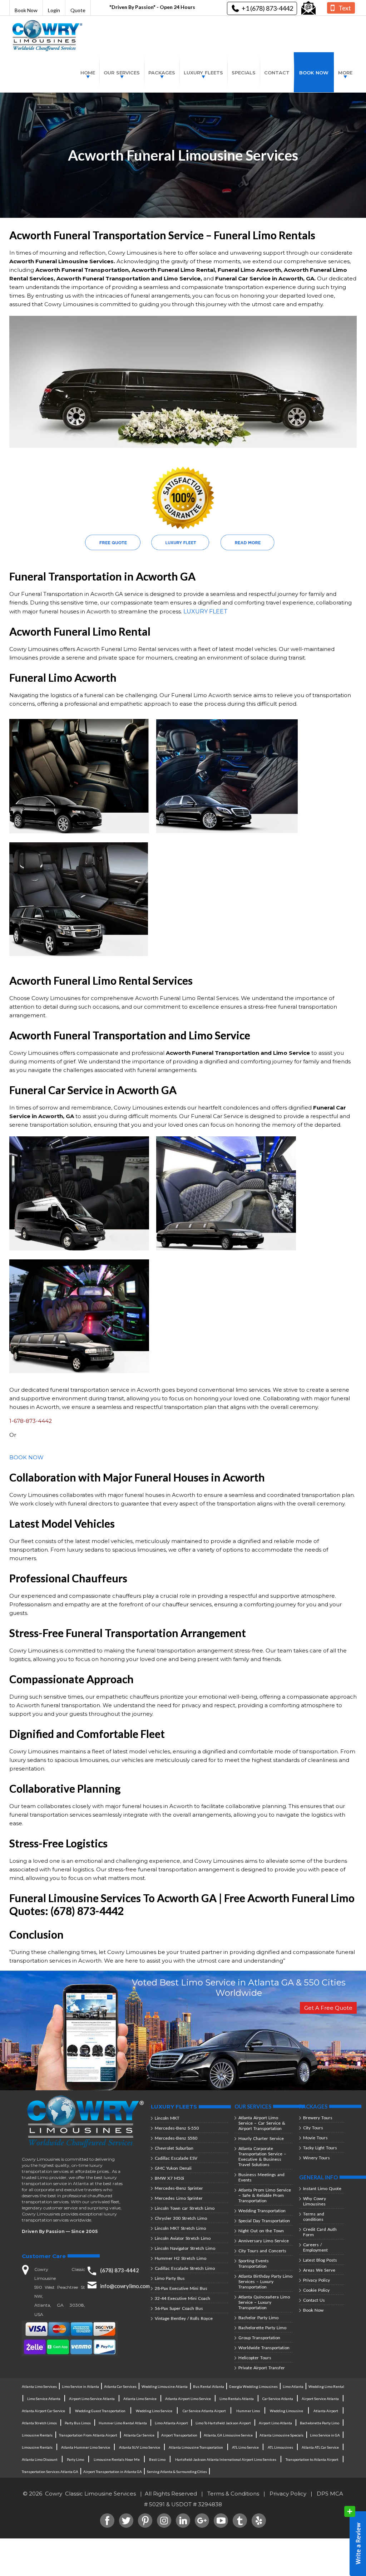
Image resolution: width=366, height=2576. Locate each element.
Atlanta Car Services (120, 2386)
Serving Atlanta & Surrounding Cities (177, 2472)
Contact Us (314, 2300)
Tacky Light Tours (320, 2148)
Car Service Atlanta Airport (204, 2411)
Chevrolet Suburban (174, 2148)
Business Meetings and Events (261, 2177)
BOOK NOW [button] (26, 1457)
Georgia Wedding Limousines (253, 2386)
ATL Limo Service (245, 2447)
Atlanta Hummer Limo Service (86, 2447)
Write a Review (355, 2541)
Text (345, 8)
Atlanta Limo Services (39, 2386)
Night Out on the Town (261, 2231)
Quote (78, 10)
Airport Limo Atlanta (275, 2423)
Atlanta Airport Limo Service (188, 2399)
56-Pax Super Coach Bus (179, 2308)
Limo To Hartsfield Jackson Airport (223, 2423)
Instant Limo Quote (322, 2188)
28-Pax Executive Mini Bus (181, 2288)
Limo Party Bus (170, 2278)
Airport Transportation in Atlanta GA (113, 2472)
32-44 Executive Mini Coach (182, 2298)
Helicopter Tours (255, 2358)
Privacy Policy (316, 2280)
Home (88, 73)
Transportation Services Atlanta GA (50, 2472)
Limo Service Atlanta (44, 2399)
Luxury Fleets (203, 73)
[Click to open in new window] (308, 8)
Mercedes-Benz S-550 (177, 2128)
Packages (162, 73)
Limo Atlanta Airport (171, 2423)
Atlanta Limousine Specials (281, 2435)
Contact (277, 73)
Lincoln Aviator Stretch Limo (183, 2238)
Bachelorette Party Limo (262, 2328)
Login (54, 10)
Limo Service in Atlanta (80, 2386)
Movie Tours (315, 2138)
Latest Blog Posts (320, 2260)
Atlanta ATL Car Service (320, 2447)
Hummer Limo (248, 2411)
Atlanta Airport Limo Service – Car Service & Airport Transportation (262, 2123)
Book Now (26, 10)
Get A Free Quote (328, 2008)
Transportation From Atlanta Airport (88, 2435)
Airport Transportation (179, 2435)
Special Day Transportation (264, 2221)
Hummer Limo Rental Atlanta (123, 2423)
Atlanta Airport (326, 2411)
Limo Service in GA (325, 2435)
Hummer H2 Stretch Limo (180, 2258)
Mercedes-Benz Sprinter (179, 2188)
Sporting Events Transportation (254, 2263)
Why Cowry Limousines (315, 2201)
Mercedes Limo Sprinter (179, 2198)
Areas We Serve (319, 2270)
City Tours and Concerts (262, 2251)
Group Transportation (259, 2338)
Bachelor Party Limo (258, 2318)
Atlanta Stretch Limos (39, 2423)
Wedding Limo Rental (326, 2386)
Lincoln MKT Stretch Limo (180, 2228)
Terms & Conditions (233, 2494)
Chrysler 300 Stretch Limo (181, 2218)
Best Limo (157, 2459)
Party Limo (75, 2459)
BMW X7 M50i (169, 2178)
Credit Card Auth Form (320, 2232)
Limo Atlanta (293, 2386)
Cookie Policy (316, 2290)
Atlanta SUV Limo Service (140, 2447)
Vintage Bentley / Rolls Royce (184, 2318)
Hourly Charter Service (261, 2138)
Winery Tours (316, 2158)
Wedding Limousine (286, 2411)
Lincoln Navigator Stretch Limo (185, 2248)
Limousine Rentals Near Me (117, 2459)
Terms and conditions (314, 2217)
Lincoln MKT (167, 2118)
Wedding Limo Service (154, 2411)
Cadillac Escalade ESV (176, 2158)
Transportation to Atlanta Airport (312, 2459)
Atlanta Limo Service (140, 2399)
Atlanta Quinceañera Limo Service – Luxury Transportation (264, 2302)
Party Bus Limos (78, 2423)
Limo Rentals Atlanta (237, 2399)
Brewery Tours (318, 2118)
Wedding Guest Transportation (100, 2411)
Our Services (122, 73)
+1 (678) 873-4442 (267, 8)
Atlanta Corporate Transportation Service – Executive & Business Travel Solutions (262, 2156)
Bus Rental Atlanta (209, 2386)
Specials (244, 73)
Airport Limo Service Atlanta (92, 2399)
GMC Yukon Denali (173, 2168)
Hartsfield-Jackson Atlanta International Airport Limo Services (226, 2459)
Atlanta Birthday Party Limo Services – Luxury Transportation (265, 2281)
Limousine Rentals (37, 2435)
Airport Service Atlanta (320, 2399)
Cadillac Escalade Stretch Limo (185, 2268)
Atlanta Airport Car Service (43, 2411)
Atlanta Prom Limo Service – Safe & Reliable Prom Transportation (265, 2195)
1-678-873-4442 (31, 1421)
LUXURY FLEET (206, 611)
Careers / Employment (315, 2247)
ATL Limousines (280, 2447)
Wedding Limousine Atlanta (165, 2386)
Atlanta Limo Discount (40, 2459)
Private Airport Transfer (262, 2368)
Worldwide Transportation (264, 2348)
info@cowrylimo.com (125, 2286)
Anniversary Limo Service (264, 2241)
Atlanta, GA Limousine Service (228, 2435)
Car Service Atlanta (278, 2399)
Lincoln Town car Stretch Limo (185, 2208)
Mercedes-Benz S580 (176, 2138)
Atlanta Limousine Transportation (196, 2447)
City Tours (313, 2128)
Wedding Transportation (262, 2211)
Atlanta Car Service (139, 2435)
